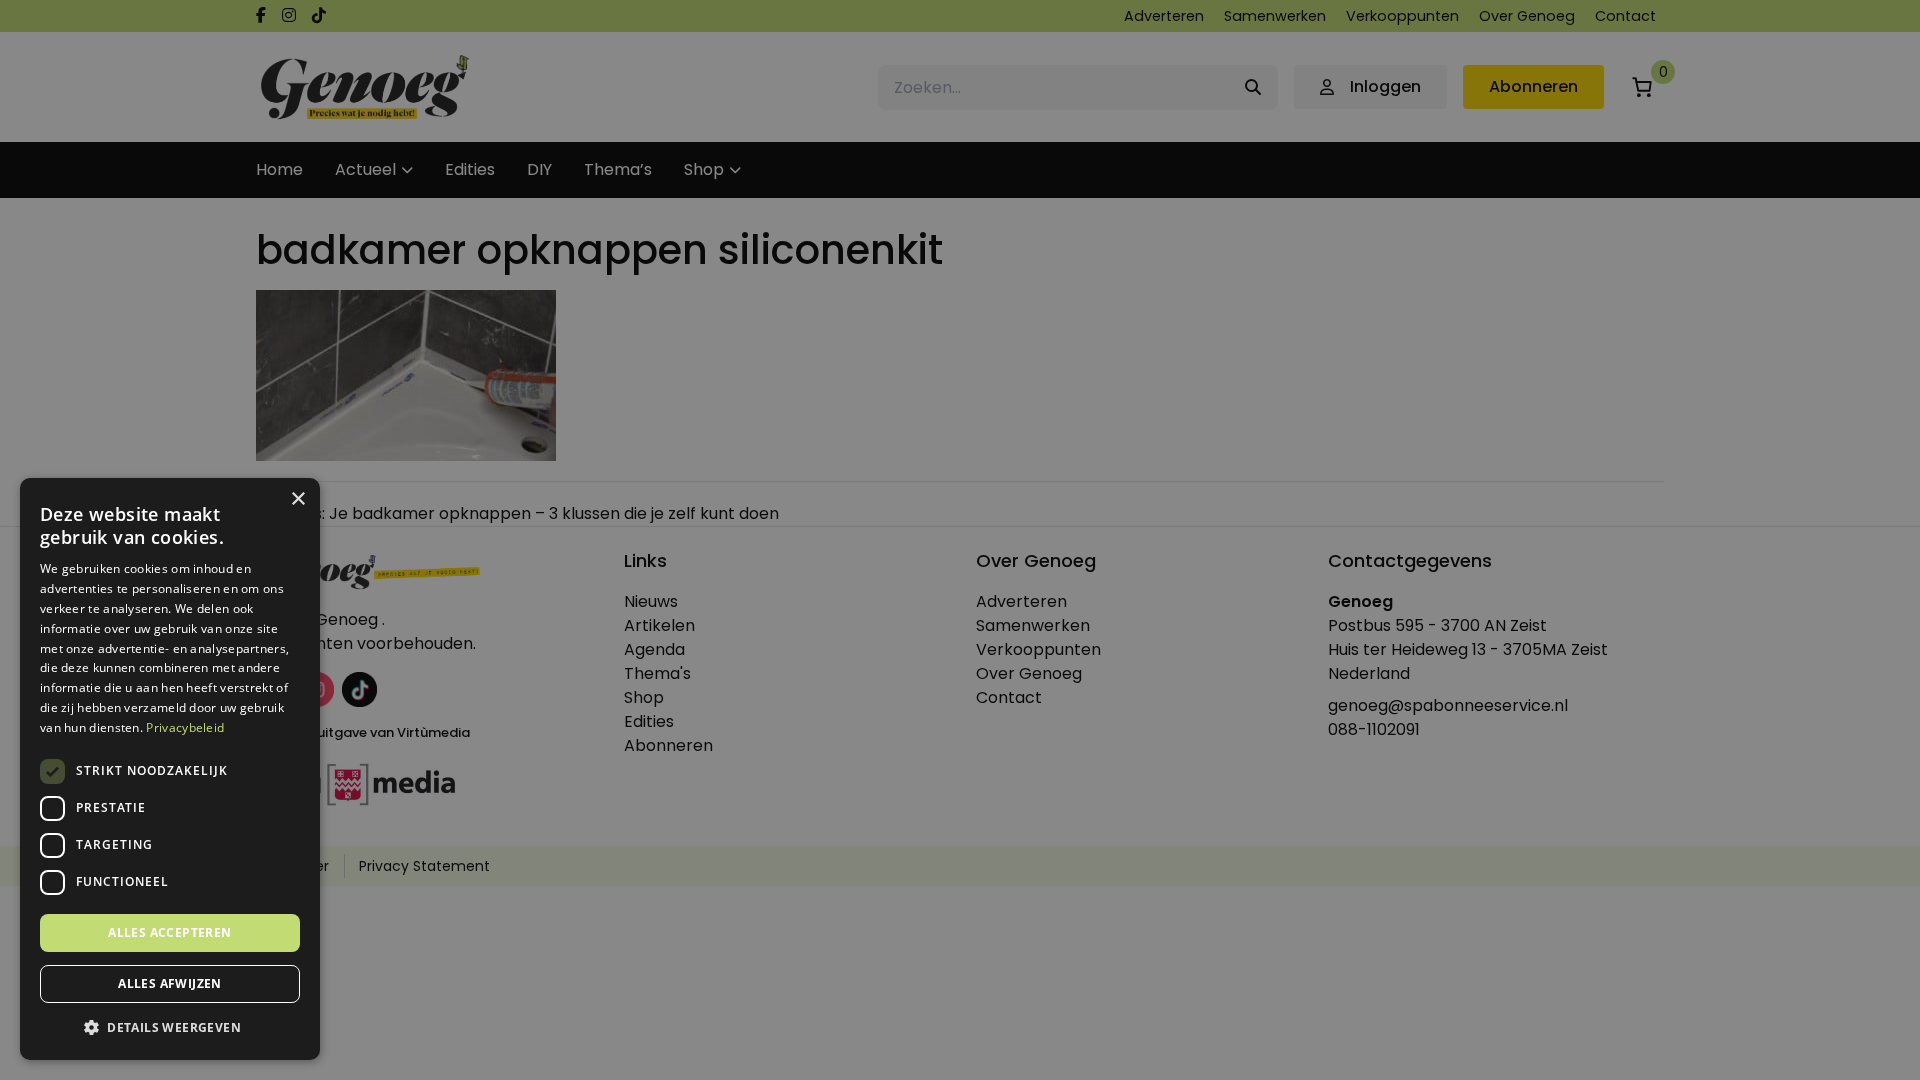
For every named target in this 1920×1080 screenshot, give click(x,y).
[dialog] (960, 540)
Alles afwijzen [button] (170, 983)
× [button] (297, 499)
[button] (170, 1028)
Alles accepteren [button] (169, 932)
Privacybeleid (185, 727)
